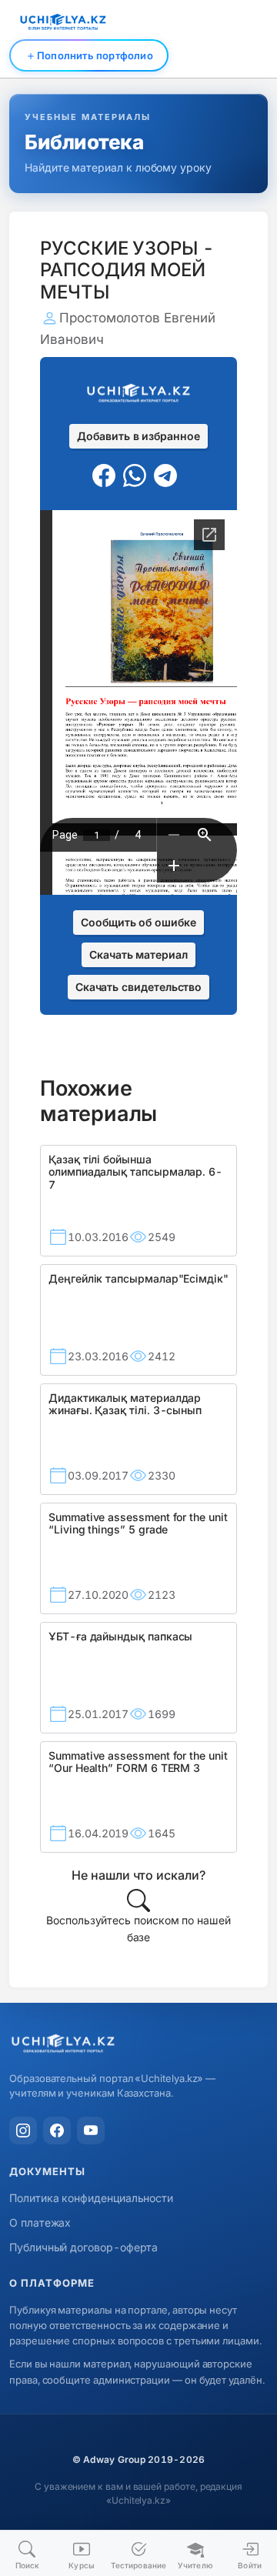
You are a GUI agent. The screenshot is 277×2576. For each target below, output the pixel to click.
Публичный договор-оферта (83, 2247)
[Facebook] (57, 2131)
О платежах (40, 2222)
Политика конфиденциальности (91, 2198)
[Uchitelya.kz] (138, 2045)
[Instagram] (23, 2131)
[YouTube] (91, 2131)
